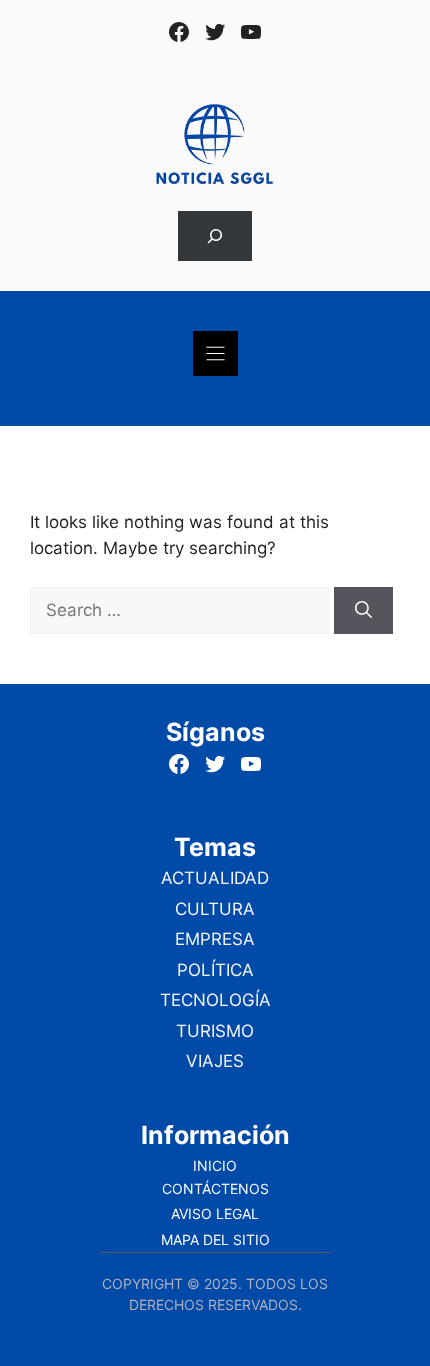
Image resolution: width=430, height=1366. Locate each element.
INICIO (215, 1165)
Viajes (215, 1061)
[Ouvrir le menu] (215, 353)
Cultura (215, 909)
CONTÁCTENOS (215, 1188)
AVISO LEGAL (215, 1213)
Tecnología (215, 1000)
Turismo (215, 1031)
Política (215, 970)
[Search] (363, 611)
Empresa (215, 939)
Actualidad (215, 878)
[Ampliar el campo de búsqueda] (214, 236)
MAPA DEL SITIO (215, 1239)
